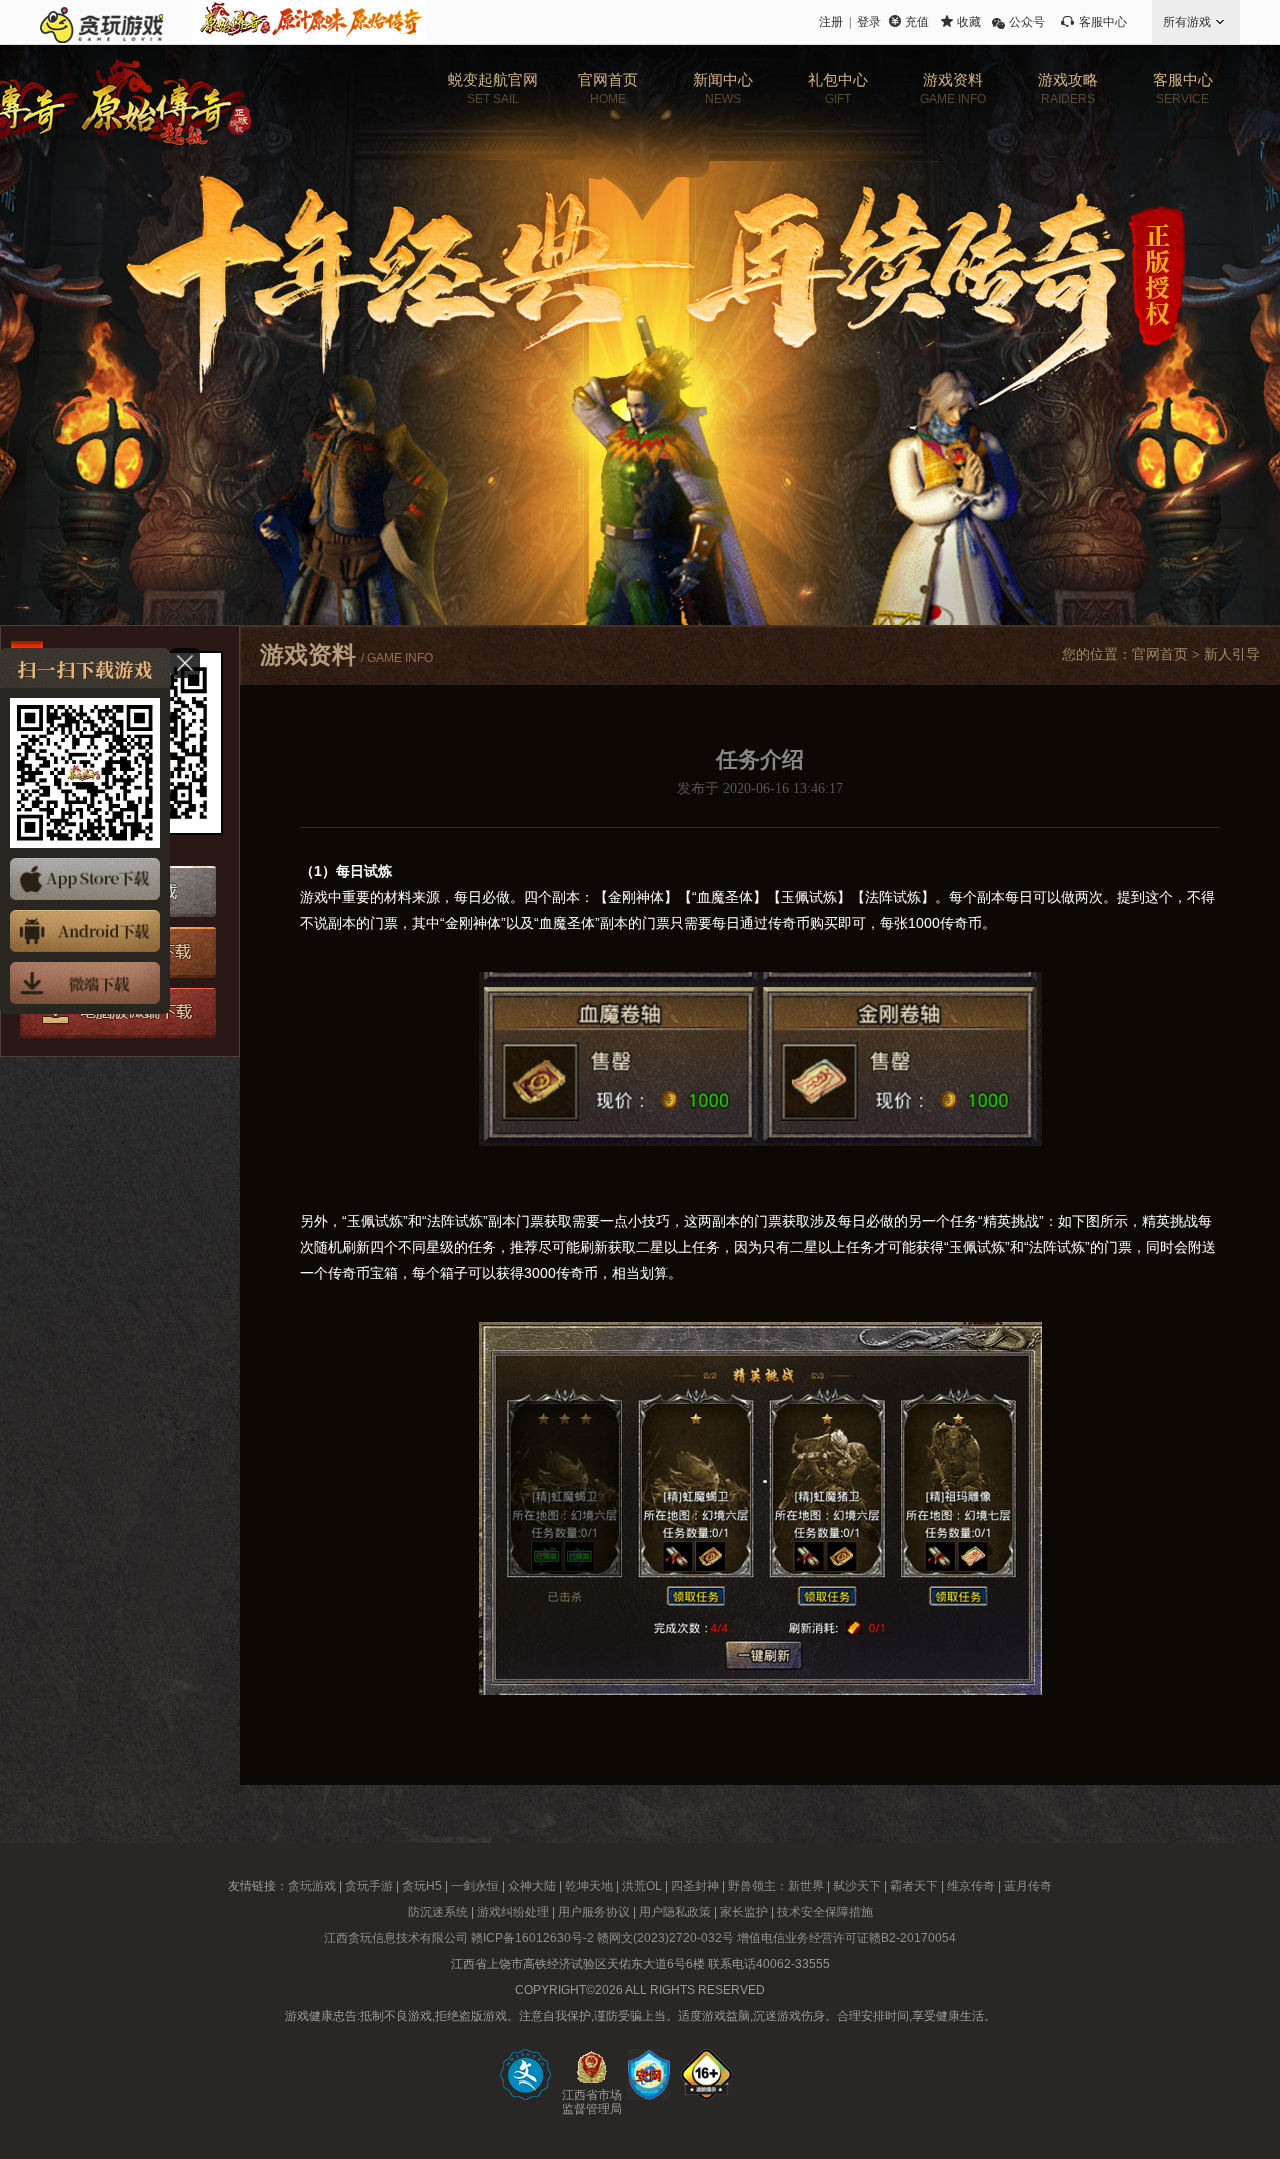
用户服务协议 (594, 1912)
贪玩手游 (369, 1886)
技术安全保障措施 (825, 1912)
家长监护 (744, 1912)
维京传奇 (971, 1886)
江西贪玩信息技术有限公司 (396, 1938)
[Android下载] (85, 931)
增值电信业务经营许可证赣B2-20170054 (846, 1938)
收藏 (969, 22)
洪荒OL (642, 1886)
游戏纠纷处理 (513, 1912)
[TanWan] (101, 22)
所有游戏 (1187, 22)
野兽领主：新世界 (776, 1886)
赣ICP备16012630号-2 (532, 1938)
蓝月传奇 (1028, 1886)
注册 (831, 22)
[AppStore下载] (85, 879)
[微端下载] (85, 983)
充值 (917, 22)
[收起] (185, 663)
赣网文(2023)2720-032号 (665, 1938)
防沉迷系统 (438, 1912)
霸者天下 (914, 1886)
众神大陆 (532, 1886)
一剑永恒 (475, 1886)
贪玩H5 (422, 1886)
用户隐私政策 (675, 1912)
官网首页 (1160, 654)
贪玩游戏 (312, 1886)
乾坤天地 (589, 1886)
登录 (869, 22)
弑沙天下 (857, 1886)
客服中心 (1103, 22)
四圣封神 (695, 1886)
